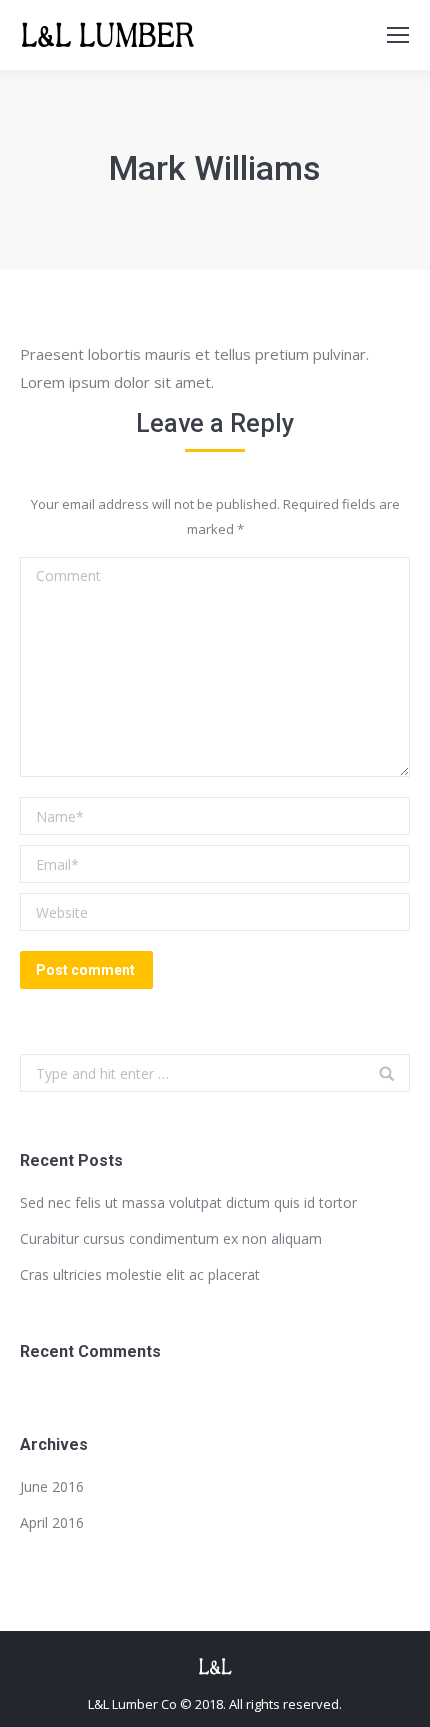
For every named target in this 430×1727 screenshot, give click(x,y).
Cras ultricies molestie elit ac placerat (140, 1274)
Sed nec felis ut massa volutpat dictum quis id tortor (188, 1202)
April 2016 (52, 1522)
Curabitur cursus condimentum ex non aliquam (171, 1238)
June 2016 (52, 1486)
